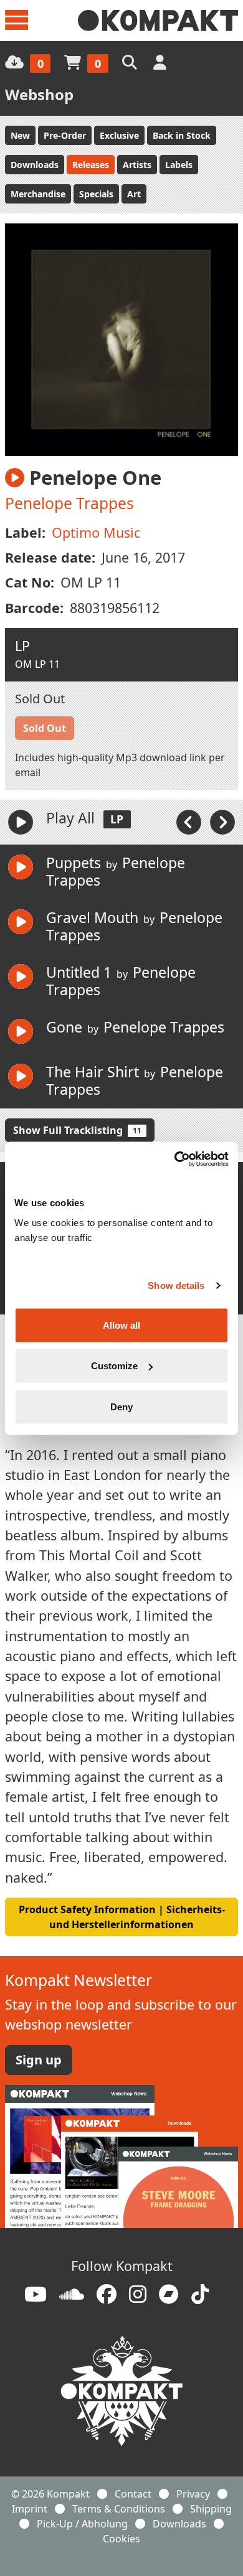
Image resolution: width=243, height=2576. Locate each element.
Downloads (35, 165)
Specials (96, 194)
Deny (121, 1406)
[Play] (21, 822)
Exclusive (119, 135)
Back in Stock (182, 135)
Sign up (39, 2060)
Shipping (211, 2509)
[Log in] (161, 62)
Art (134, 194)
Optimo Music (96, 532)
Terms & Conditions (119, 2509)
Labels (179, 165)
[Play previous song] (190, 821)
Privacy (193, 2494)
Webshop (39, 94)
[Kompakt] (158, 21)
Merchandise (38, 194)
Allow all (121, 1325)
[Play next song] (222, 821)
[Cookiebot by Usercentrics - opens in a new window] (175, 1159)
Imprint (30, 2509)
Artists (137, 165)
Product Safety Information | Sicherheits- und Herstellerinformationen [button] (122, 1917)
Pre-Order (65, 135)
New (20, 135)
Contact (133, 2494)
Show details (176, 1286)
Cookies (121, 2539)
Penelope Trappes (69, 503)
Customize (114, 1366)
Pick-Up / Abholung (82, 2524)
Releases (91, 165)
